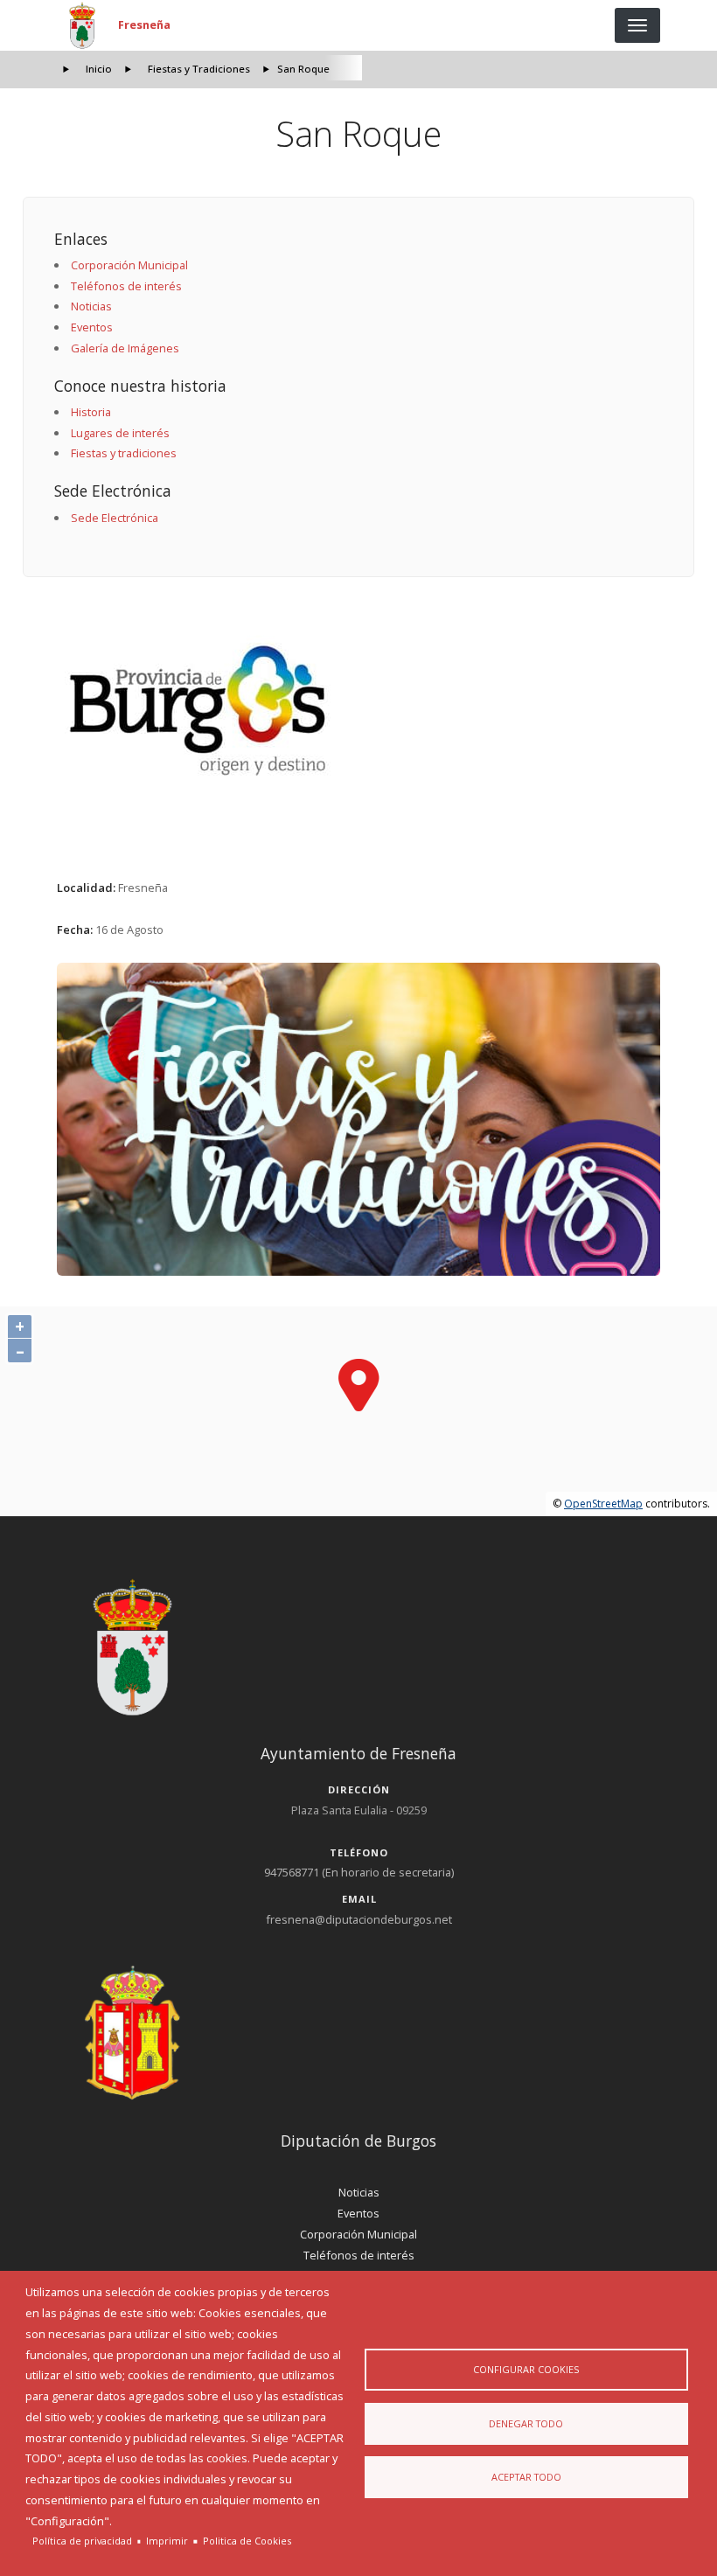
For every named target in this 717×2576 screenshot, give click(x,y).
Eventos (92, 327)
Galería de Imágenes (125, 348)
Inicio (99, 69)
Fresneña (144, 24)
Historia (91, 412)
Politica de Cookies (247, 2541)
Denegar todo (526, 2423)
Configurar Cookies (526, 2369)
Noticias (91, 306)
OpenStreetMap (603, 1504)
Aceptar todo (526, 2477)
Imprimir (167, 2541)
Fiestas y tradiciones (124, 453)
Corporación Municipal (129, 265)
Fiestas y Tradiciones (199, 69)
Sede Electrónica (115, 518)
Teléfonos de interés (126, 286)
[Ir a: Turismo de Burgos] (359, 710)
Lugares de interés (120, 433)
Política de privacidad (82, 2541)
